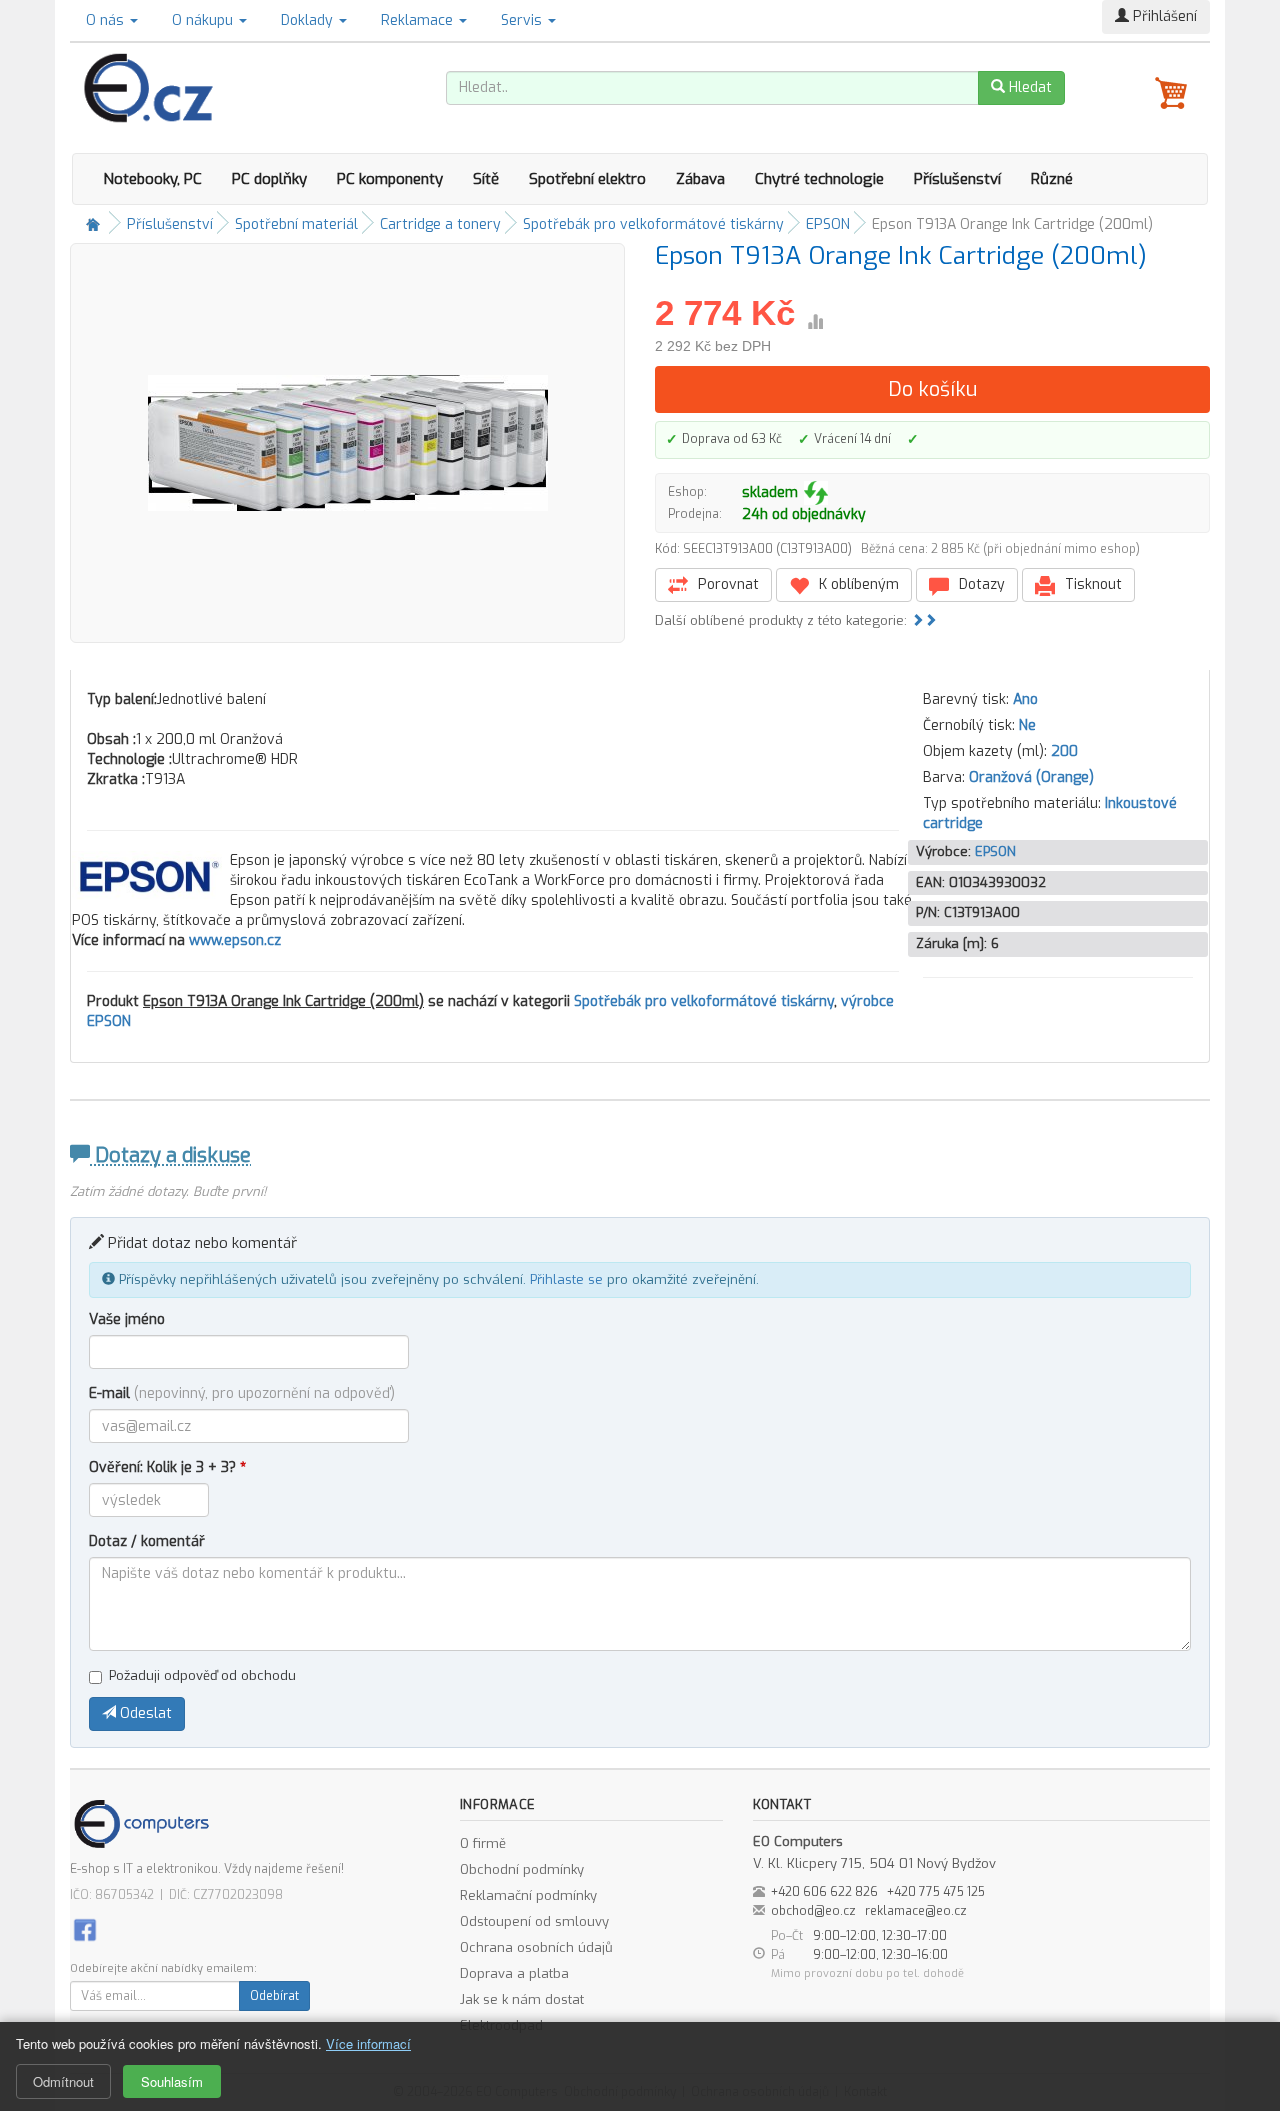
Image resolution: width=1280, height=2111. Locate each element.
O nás (107, 20)
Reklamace (419, 20)
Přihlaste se (566, 1279)
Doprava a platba (514, 1973)
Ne (1027, 725)
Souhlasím (172, 2081)
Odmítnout (63, 2081)
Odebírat (274, 1996)
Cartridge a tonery (440, 224)
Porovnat (726, 584)
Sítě (486, 179)
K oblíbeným (857, 584)
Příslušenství (957, 179)
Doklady (309, 20)
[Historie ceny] (815, 322)
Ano (1025, 699)
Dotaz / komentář (147, 1541)
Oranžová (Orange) (1031, 777)
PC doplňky (269, 179)
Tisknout (1091, 584)
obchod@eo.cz (813, 1911)
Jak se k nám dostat (522, 1999)
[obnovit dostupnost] (816, 493)
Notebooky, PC (152, 179)
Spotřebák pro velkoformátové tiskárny (653, 224)
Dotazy (980, 584)
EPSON (828, 224)
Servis (523, 20)
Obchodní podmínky (522, 1869)
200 (1064, 751)
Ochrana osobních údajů (536, 1947)
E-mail (242, 1393)
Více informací (368, 2043)
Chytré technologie (819, 179)
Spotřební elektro (587, 179)
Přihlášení (1163, 16)
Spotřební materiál (296, 224)
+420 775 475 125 (936, 1892)
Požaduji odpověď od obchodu (202, 1675)
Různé (1052, 179)
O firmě (483, 1843)
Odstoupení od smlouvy (534, 1921)
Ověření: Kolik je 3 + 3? (167, 1467)
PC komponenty (390, 179)
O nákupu (204, 20)
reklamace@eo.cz (916, 1911)
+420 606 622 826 (824, 1892)
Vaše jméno (127, 1319)
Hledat (1028, 87)
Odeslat (144, 1713)
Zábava (700, 179)
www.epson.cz (235, 940)
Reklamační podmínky (528, 1895)
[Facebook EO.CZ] (85, 1928)
